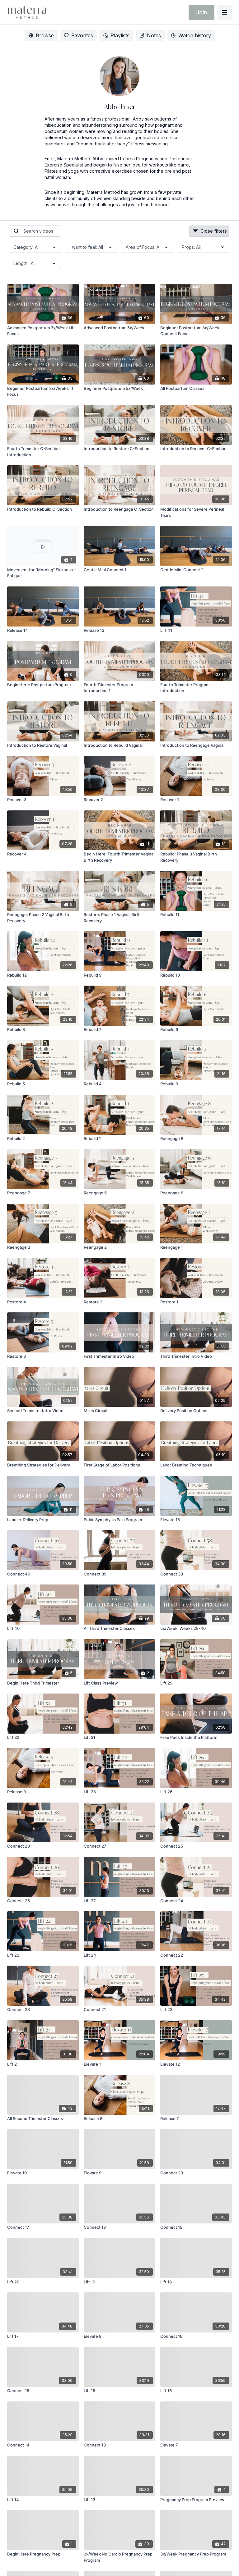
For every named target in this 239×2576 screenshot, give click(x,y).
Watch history (195, 35)
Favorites (82, 35)
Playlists (120, 35)
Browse (45, 35)
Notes (154, 35)
